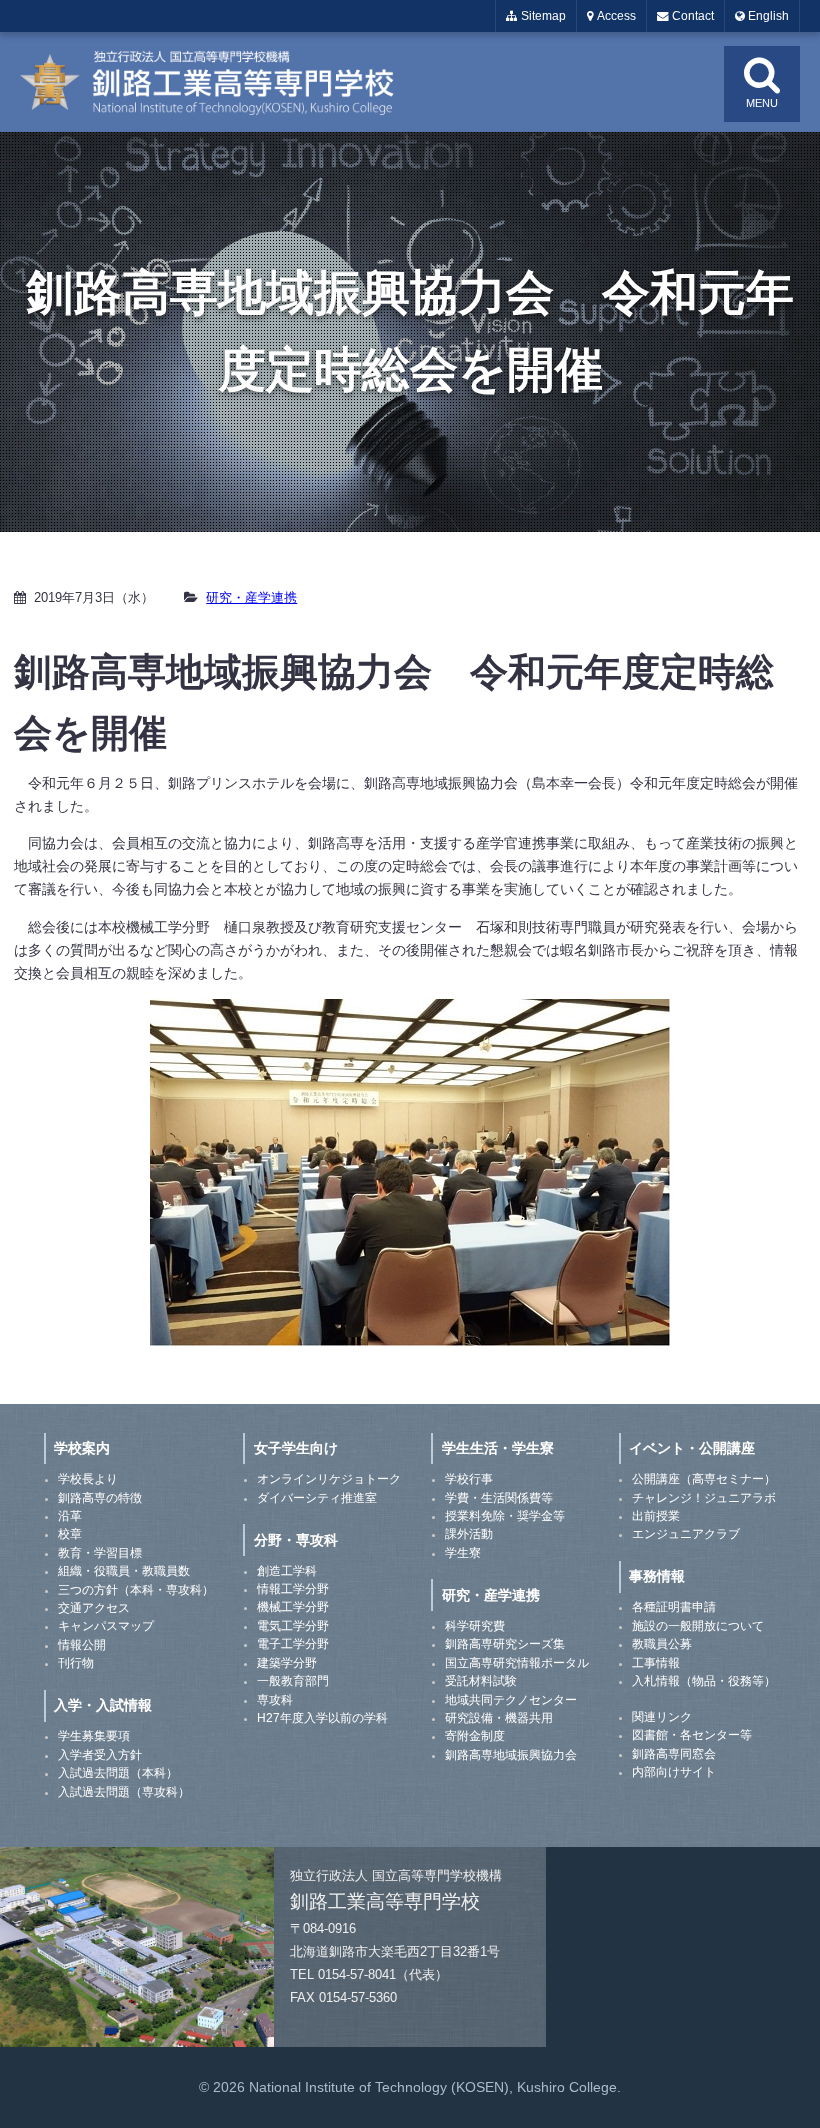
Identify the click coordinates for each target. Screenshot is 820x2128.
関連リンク (662, 1717)
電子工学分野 (293, 1644)
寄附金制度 (475, 1736)
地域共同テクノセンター (511, 1700)
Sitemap (542, 16)
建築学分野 (287, 1663)
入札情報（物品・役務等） (704, 1681)
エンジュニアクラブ (686, 1534)
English (767, 16)
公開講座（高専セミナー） (704, 1479)
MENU (762, 103)
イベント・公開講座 (692, 1448)
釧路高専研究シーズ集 (505, 1644)
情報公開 (82, 1645)
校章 (70, 1534)
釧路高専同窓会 (674, 1754)
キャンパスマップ (106, 1626)
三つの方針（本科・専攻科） (136, 1590)
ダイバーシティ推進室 (317, 1498)
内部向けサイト (674, 1772)
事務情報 (657, 1576)
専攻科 (275, 1700)
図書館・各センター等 (692, 1735)
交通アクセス (94, 1608)
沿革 (70, 1516)
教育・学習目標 (100, 1553)
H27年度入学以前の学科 (322, 1718)
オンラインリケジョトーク (329, 1479)
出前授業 (656, 1516)
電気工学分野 (293, 1626)
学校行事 (469, 1479)
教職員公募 (662, 1644)
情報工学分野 (293, 1589)
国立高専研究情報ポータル (517, 1663)
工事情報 (656, 1663)
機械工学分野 (293, 1607)
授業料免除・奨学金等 (505, 1516)
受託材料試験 (481, 1681)
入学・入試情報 (103, 1705)
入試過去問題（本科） (118, 1773)
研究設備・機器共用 (499, 1718)
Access (615, 16)
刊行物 (76, 1663)
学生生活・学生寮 (498, 1448)
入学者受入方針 (100, 1755)
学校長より (88, 1479)
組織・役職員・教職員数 (124, 1571)
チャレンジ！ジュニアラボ (704, 1498)
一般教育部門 (293, 1681)
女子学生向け (296, 1448)
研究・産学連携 (251, 597)
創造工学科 (287, 1571)
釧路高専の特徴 (100, 1498)
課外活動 (469, 1534)
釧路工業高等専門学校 (220, 82)
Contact (691, 16)
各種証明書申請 (674, 1607)
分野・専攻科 (296, 1540)
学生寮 (463, 1553)
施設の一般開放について (698, 1626)
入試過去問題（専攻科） (124, 1792)
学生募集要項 (94, 1736)
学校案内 (82, 1448)
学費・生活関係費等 (499, 1498)
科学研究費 (475, 1626)
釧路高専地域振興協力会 (511, 1755)
